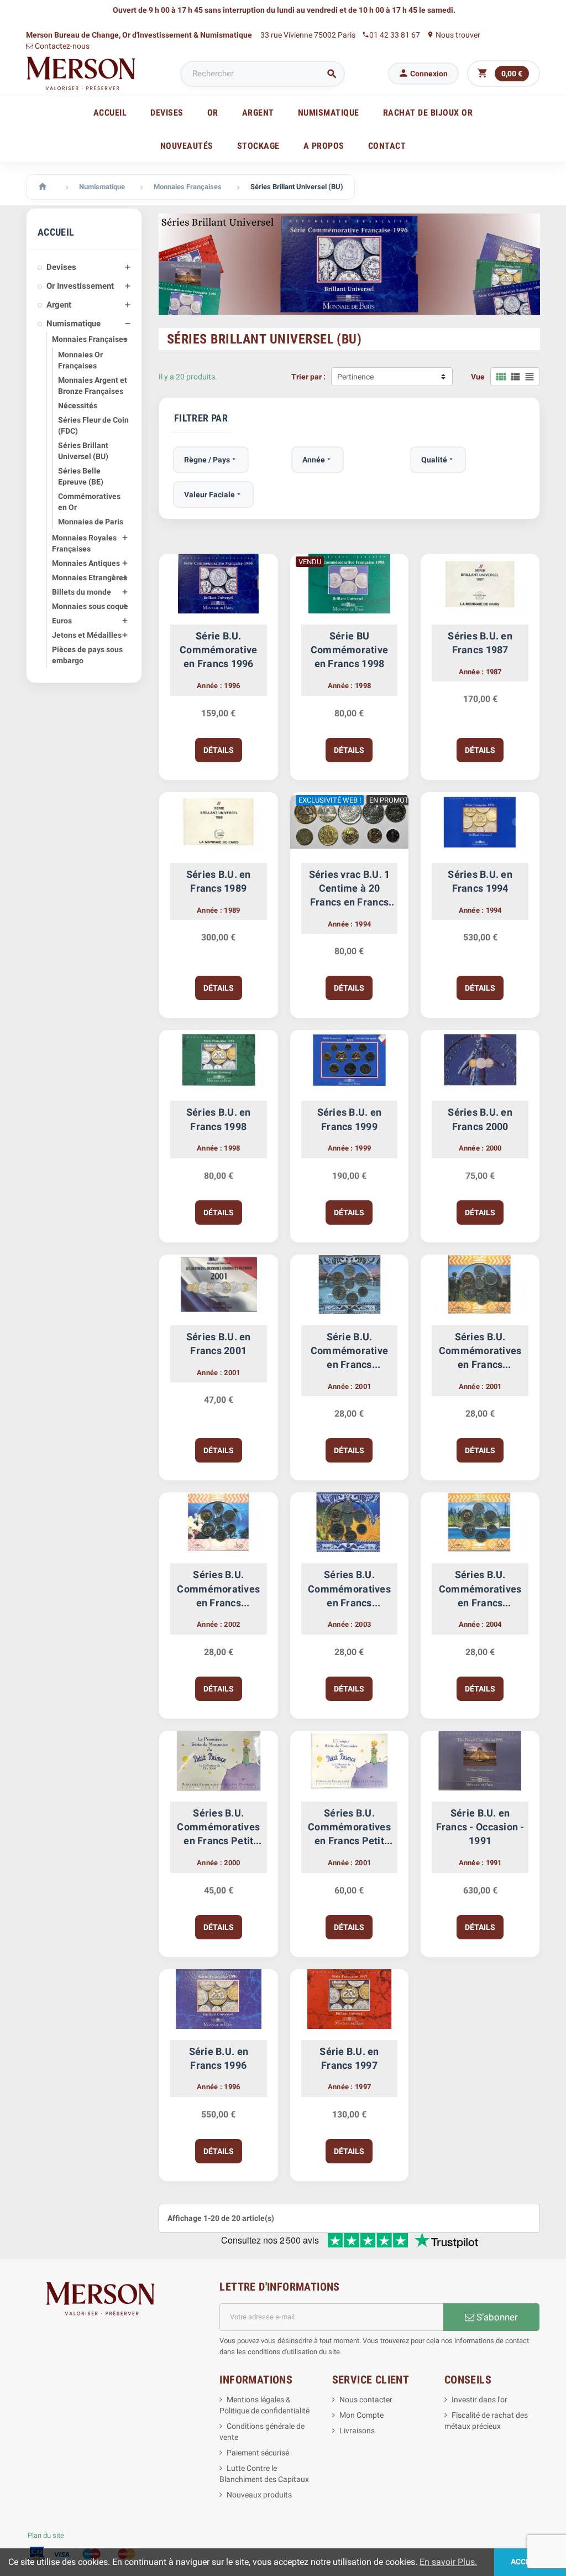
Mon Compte (361, 2415)
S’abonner (496, 2317)
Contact (387, 146)
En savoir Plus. (448, 2562)
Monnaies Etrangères (90, 577)
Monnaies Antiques (86, 563)
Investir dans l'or (479, 2400)
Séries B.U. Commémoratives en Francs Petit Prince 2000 (218, 1828)
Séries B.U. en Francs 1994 (480, 881)
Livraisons (357, 2431)
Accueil (110, 113)
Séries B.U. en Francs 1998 (219, 1119)
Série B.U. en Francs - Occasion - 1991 (480, 1827)
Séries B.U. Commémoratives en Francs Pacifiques (349, 1589)
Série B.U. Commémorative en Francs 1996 (218, 650)
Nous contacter (366, 2400)
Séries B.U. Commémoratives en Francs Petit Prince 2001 (349, 1828)
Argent (59, 305)
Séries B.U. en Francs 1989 (219, 881)
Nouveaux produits (259, 2495)
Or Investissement (80, 286)
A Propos (324, 146)
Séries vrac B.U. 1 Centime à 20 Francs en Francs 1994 (350, 889)
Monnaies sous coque (90, 606)
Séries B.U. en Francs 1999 (350, 1119)
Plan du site (46, 2535)
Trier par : (308, 377)
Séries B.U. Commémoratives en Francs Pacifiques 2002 (218, 1589)
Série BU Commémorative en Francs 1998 (349, 650)
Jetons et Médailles (87, 635)
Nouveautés (187, 146)
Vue (478, 377)
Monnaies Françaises (90, 339)
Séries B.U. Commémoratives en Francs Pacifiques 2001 (480, 1351)
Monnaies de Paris (91, 522)
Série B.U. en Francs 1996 (219, 2058)
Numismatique (74, 324)
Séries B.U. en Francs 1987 (480, 643)
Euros (62, 621)
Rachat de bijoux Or (428, 113)
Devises (61, 267)
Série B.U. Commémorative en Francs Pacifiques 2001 (349, 1351)
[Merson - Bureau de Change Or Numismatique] (81, 73)
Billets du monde (82, 592)
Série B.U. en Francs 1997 (349, 2058)
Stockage (258, 146)
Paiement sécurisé (258, 2453)
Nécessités (78, 405)
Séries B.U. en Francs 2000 (480, 1119)
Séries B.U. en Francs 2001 (219, 1344)
